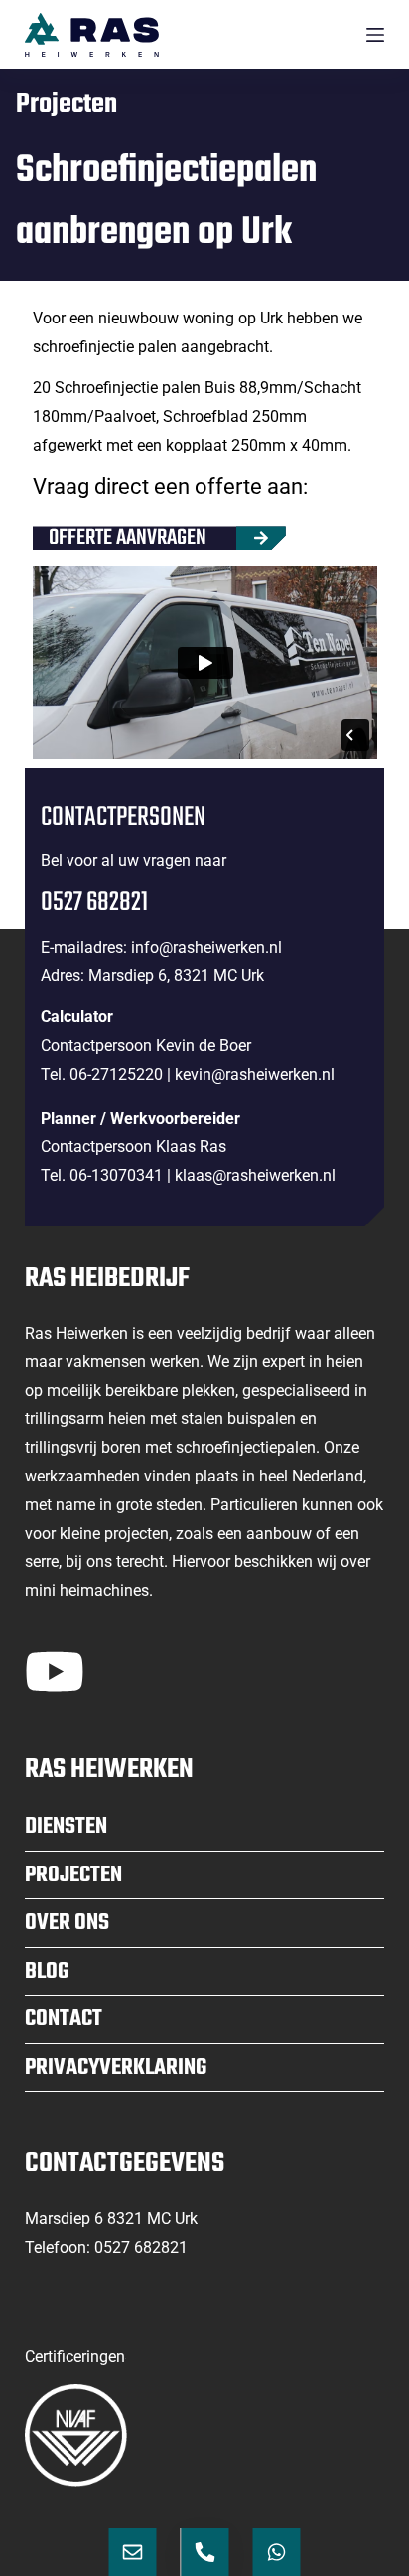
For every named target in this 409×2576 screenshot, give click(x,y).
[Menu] (375, 35)
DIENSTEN (66, 1827)
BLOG (47, 1972)
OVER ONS (67, 1923)
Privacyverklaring (116, 2068)
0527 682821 (141, 2247)
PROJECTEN (73, 1875)
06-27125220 (116, 1074)
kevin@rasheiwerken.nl (255, 1074)
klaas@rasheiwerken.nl (255, 1175)
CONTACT (64, 2019)
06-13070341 (116, 1175)
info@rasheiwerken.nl (206, 947)
